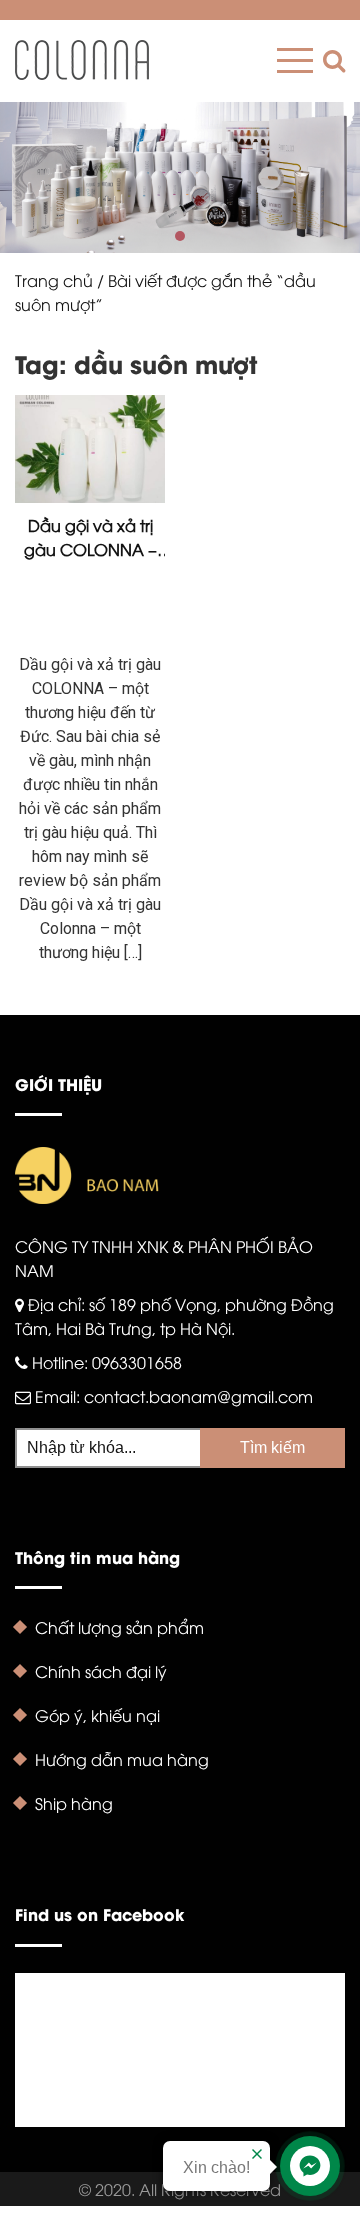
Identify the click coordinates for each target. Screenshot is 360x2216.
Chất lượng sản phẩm (119, 1627)
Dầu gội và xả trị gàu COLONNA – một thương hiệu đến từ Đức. (90, 537)
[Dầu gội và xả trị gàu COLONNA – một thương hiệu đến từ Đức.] (90, 449)
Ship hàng (74, 1803)
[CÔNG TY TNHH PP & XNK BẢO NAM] (82, 60)
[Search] (329, 60)
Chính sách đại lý (101, 1671)
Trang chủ (54, 280)
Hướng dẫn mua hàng (122, 1759)
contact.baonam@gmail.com (198, 1396)
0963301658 (137, 1362)
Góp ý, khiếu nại (97, 1715)
